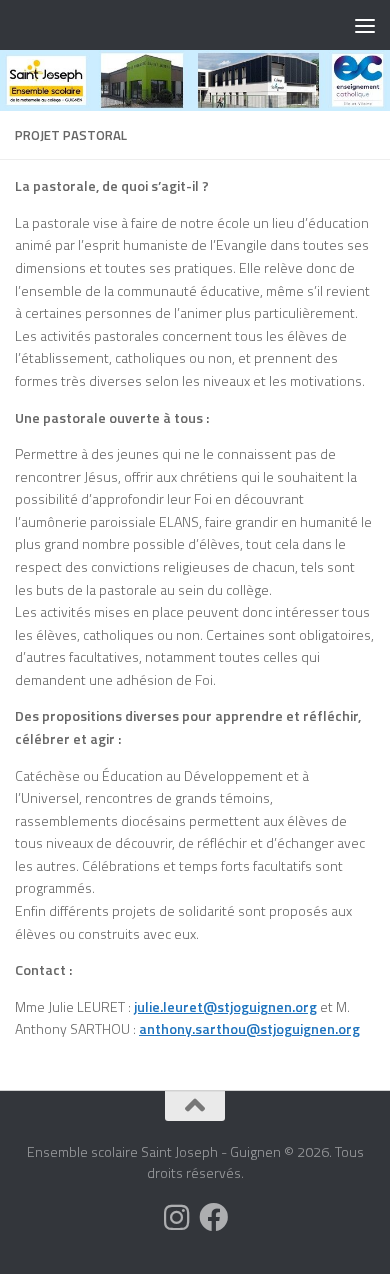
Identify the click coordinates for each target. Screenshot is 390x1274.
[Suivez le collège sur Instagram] (176, 1217)
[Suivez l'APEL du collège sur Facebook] (213, 1217)
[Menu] (365, 25)
